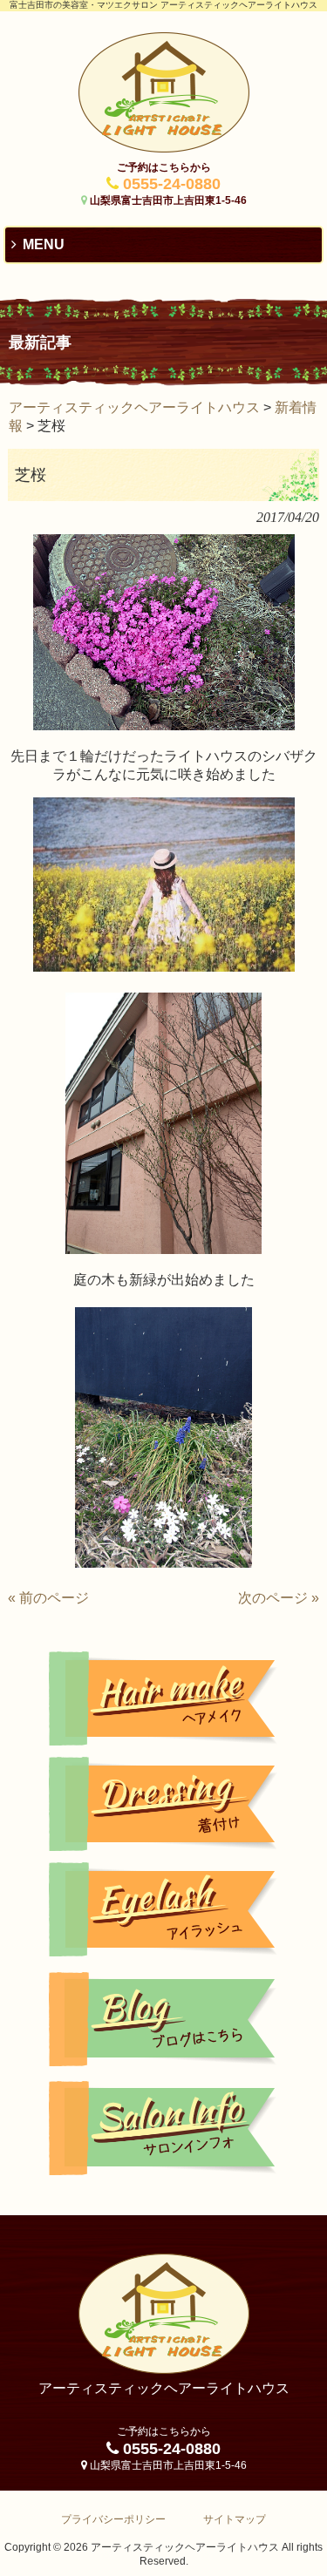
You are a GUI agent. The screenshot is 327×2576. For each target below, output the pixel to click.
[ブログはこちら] (163, 2019)
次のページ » (279, 1598)
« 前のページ (48, 1598)
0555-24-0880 (172, 184)
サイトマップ (235, 2519)
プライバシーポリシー (113, 2519)
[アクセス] (163, 2128)
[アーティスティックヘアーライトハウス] (164, 147)
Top (312, 2561)
